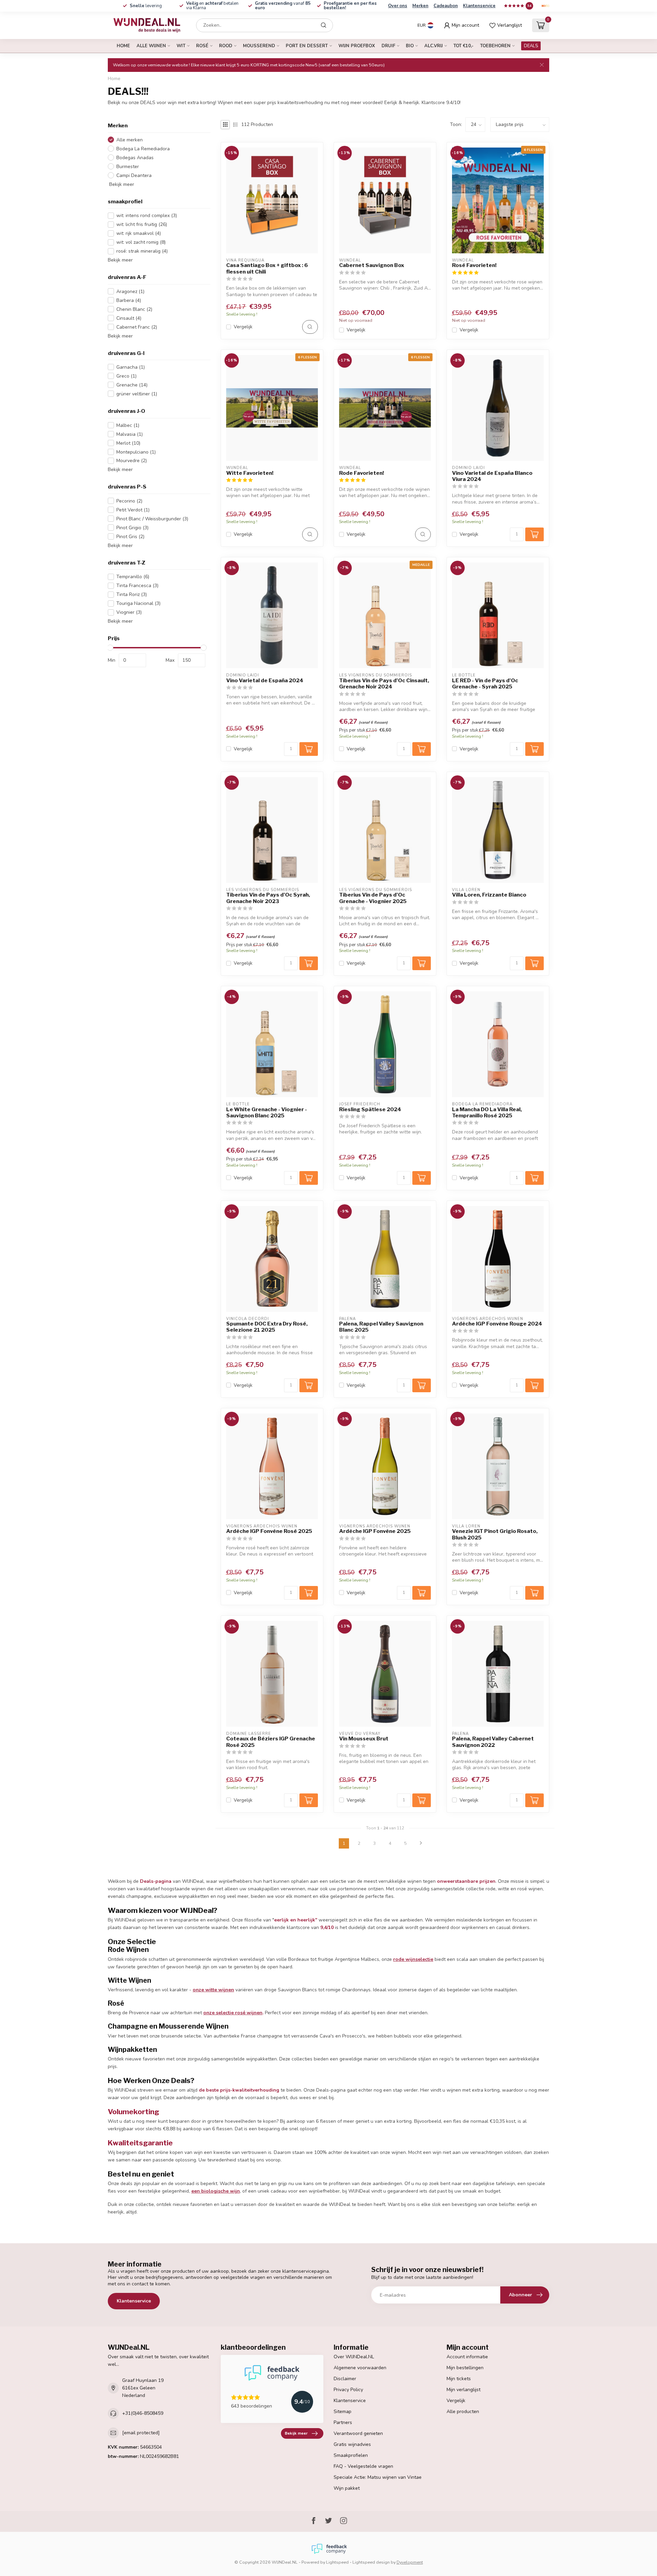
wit (181, 46)
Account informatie (467, 2357)
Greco (126, 376)
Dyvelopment (410, 2562)
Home (123, 46)
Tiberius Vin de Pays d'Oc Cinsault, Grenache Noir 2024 (384, 684)
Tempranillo (133, 577)
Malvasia (130, 434)
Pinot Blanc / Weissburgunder (152, 518)
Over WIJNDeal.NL (354, 2357)
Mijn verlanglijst (463, 2390)
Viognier (129, 612)
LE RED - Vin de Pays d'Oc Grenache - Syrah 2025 (485, 684)
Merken (420, 6)
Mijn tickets (459, 2379)
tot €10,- (463, 46)
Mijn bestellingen (465, 2368)
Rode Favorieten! (362, 473)
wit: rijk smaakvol (139, 233)
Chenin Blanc (134, 309)
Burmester (128, 166)
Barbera (129, 300)
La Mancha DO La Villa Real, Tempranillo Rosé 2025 (487, 1113)
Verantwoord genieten (358, 2433)
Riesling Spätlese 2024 (370, 1109)
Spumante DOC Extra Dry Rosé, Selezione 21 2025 (267, 1327)
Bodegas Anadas (135, 158)
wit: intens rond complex (147, 215)
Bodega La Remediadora (143, 149)
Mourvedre (132, 461)
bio (410, 46)
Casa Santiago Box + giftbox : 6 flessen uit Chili (267, 268)
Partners (343, 2422)
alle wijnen (151, 46)
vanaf (283, 6)
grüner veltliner (137, 394)
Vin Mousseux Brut (364, 1739)
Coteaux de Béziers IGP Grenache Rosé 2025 (271, 1742)
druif (388, 46)
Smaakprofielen (351, 2455)
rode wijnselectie (413, 1959)
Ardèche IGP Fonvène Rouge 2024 (497, 1324)
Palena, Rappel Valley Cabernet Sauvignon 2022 (493, 1742)
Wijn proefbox (357, 46)
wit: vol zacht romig (141, 242)
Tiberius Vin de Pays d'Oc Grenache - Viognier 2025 (373, 898)
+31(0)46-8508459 (143, 2413)
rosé (202, 46)
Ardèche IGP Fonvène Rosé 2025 (269, 1531)
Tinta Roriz (132, 594)
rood (226, 46)
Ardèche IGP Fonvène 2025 (375, 1531)
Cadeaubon (446, 6)
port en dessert (307, 46)
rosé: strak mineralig (142, 251)
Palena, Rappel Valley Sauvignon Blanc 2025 (381, 1327)
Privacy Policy (348, 2390)
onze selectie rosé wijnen (233, 2013)
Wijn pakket (347, 2488)
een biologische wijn (216, 2191)
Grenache (132, 385)
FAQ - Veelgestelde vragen (363, 2466)
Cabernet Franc (137, 327)
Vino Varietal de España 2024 (265, 681)
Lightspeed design (371, 2562)
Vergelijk (243, 327)
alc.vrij (434, 46)
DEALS (531, 46)
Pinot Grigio (132, 527)
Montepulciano (136, 452)
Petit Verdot (133, 510)
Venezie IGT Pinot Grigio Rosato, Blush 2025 (495, 1534)
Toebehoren (495, 46)
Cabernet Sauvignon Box (372, 265)
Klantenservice (479, 6)
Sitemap (343, 2412)
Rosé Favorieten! (474, 265)
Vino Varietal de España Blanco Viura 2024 (492, 476)
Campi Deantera (134, 175)
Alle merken (130, 140)
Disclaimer (345, 2379)
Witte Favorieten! (250, 473)
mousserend (259, 46)
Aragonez (130, 291)
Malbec (128, 425)
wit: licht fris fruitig (142, 224)
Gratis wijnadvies (352, 2444)
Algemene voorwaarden (360, 2368)
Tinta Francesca (137, 586)
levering (146, 6)
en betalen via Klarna (212, 6)
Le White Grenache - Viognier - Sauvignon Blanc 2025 (267, 1113)
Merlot (128, 443)
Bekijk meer (121, 184)
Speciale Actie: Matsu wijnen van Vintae (378, 2477)
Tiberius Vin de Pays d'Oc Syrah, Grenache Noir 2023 (268, 898)
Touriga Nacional (138, 603)
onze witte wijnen (213, 1990)
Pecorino (129, 501)
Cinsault (129, 318)
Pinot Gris (130, 536)
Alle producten (463, 2412)
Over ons (398, 6)
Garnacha (131, 367)
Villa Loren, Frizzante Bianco (489, 895)
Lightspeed (337, 2562)
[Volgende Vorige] (421, 1843)
